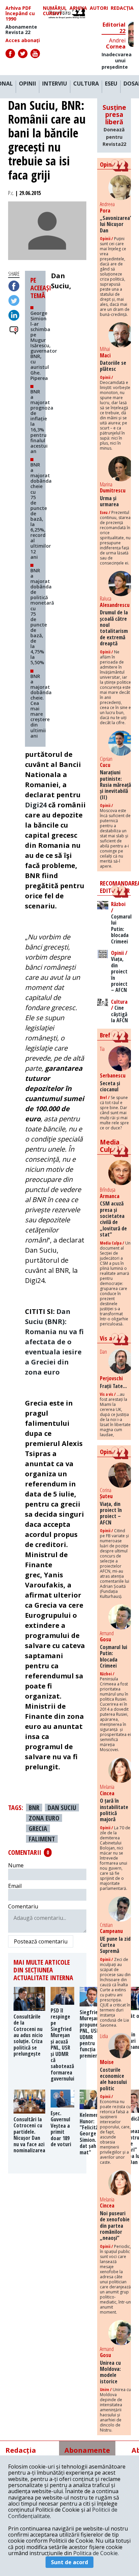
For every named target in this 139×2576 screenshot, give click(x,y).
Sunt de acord (69, 2562)
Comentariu (23, 1906)
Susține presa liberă (114, 125)
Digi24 (36, 805)
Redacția (122, 8)
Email (15, 1886)
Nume (16, 1865)
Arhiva (78, 8)
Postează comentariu (41, 1941)
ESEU (111, 84)
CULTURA (86, 84)
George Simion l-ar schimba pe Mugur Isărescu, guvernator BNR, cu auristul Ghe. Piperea (44, 345)
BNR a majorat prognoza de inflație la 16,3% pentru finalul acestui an (42, 421)
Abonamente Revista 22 (21, 30)
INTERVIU (55, 84)
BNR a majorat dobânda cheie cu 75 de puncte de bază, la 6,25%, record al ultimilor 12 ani (41, 511)
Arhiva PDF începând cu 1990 (20, 13)
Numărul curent (55, 11)
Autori (99, 8)
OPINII (27, 84)
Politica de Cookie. (96, 2553)
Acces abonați (23, 40)
